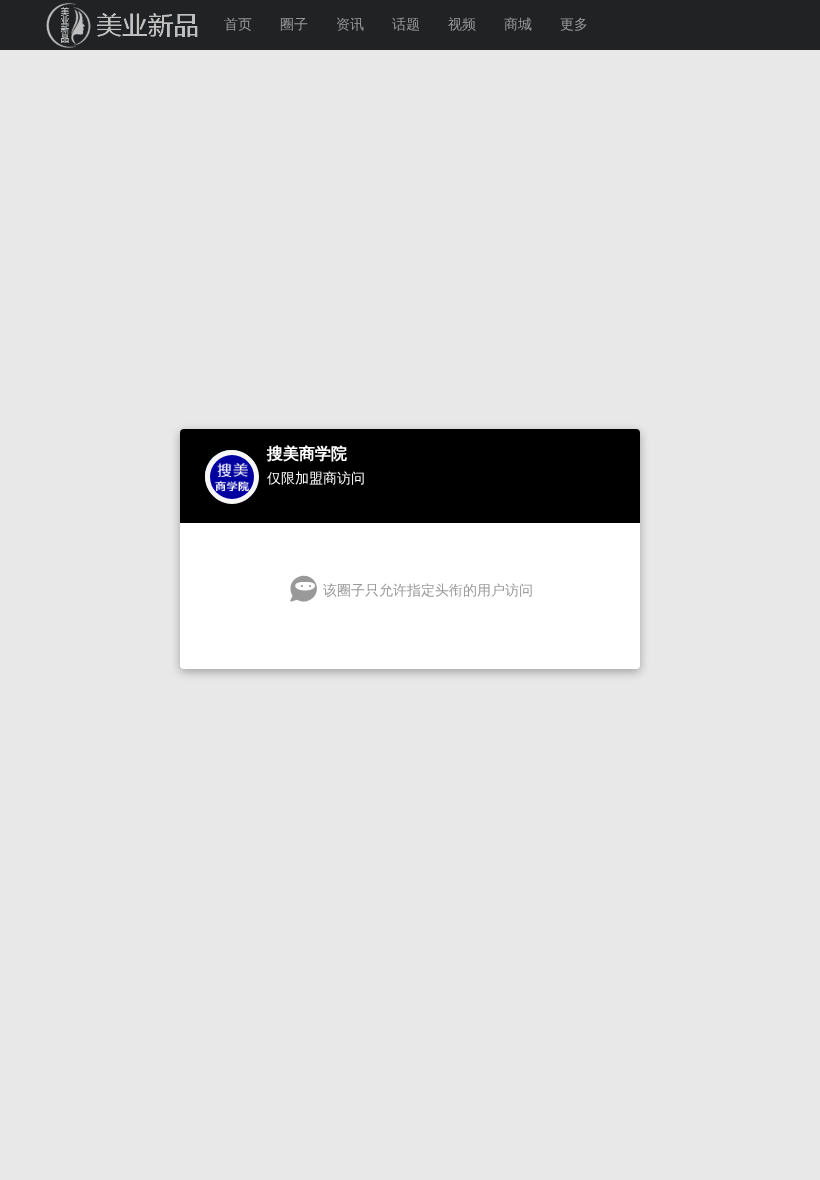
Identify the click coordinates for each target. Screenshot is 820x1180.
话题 (406, 24)
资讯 (350, 24)
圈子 (294, 24)
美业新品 (100, 25)
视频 (462, 24)
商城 (518, 24)
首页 (238, 24)
